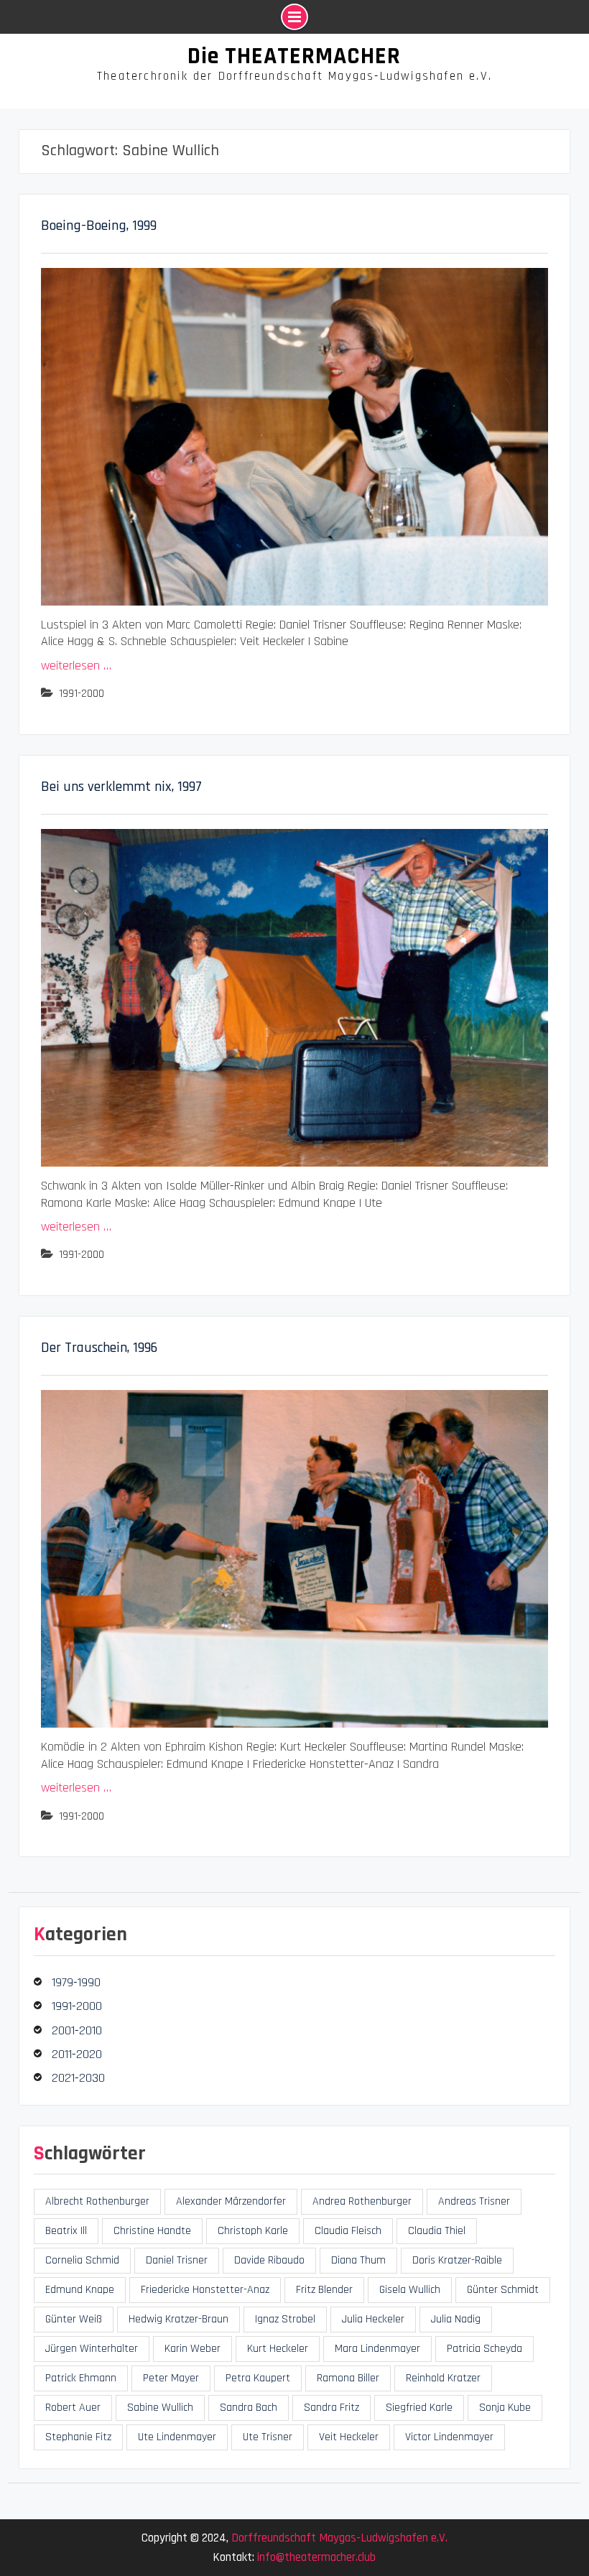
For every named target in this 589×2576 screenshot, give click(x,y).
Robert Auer (73, 2408)
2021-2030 (78, 2078)
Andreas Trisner (474, 2201)
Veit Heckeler (349, 2437)
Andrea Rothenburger (362, 2201)
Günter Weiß (74, 2319)
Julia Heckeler (373, 2319)
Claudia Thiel (437, 2231)
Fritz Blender (324, 2290)
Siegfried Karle (419, 2408)
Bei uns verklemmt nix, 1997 (121, 787)
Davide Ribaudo (269, 2260)
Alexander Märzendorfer (231, 2201)
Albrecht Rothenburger (97, 2201)
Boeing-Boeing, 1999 (99, 226)
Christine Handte (152, 2231)
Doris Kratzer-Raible (457, 2260)
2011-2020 (77, 2054)
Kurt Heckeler (278, 2349)
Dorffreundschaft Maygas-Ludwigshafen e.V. (339, 2538)
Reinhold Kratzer (443, 2378)
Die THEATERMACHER (294, 56)
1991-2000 (82, 694)
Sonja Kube (505, 2408)
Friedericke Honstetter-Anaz (205, 2290)
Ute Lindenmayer (177, 2437)
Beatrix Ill (66, 2231)
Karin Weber (193, 2349)
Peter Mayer (171, 2378)
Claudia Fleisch (348, 2231)
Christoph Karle (253, 2231)
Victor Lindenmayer (449, 2437)
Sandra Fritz (331, 2408)
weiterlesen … (76, 666)
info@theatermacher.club (316, 2557)
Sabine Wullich (160, 2408)
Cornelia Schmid (82, 2260)
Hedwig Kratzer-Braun (178, 2319)
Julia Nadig (456, 2319)
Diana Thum (358, 2260)
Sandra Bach (249, 2408)
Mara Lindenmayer (377, 2349)
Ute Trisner (268, 2437)
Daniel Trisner (177, 2260)
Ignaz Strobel (285, 2319)
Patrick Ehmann (81, 2378)
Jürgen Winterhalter (92, 2349)
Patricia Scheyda (484, 2349)
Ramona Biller (348, 2378)
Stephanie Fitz (78, 2437)
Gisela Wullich (410, 2290)
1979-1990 (76, 1982)
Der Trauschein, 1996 (99, 1348)
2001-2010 (77, 2030)
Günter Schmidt (503, 2290)
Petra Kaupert (258, 2378)
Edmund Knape (80, 2290)
